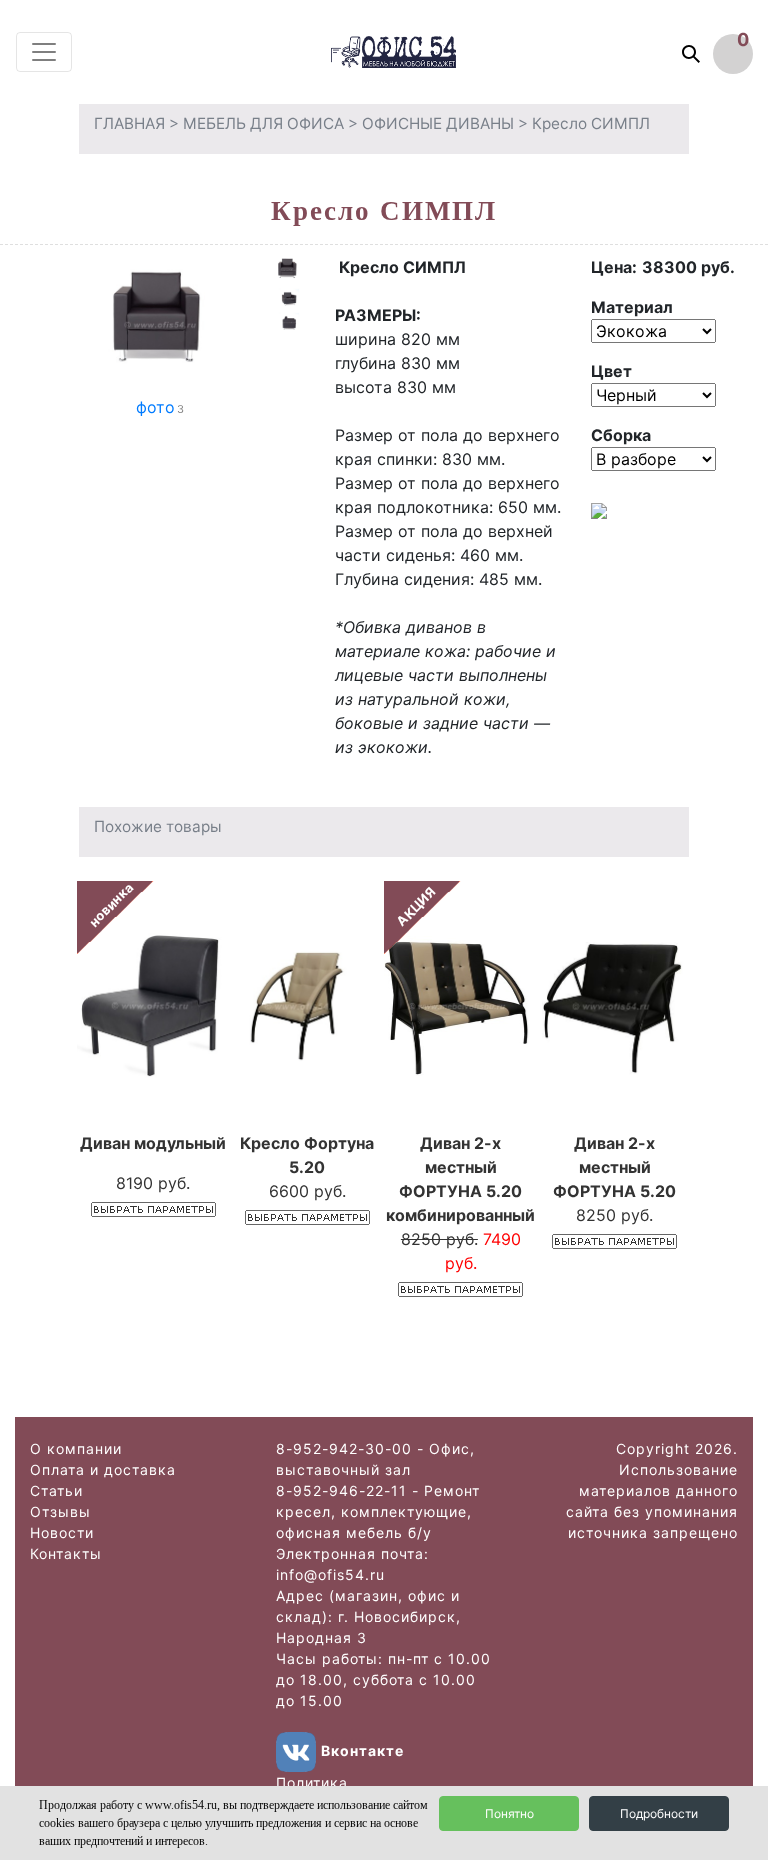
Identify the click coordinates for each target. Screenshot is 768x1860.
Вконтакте (362, 1750)
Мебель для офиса (263, 123)
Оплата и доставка (103, 1469)
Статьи (56, 1490)
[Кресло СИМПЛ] (160, 323)
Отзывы (60, 1511)
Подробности (659, 1813)
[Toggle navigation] (44, 52)
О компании (76, 1448)
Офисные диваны (438, 123)
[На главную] (412, 51)
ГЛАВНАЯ (129, 123)
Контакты (66, 1553)
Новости (62, 1532)
